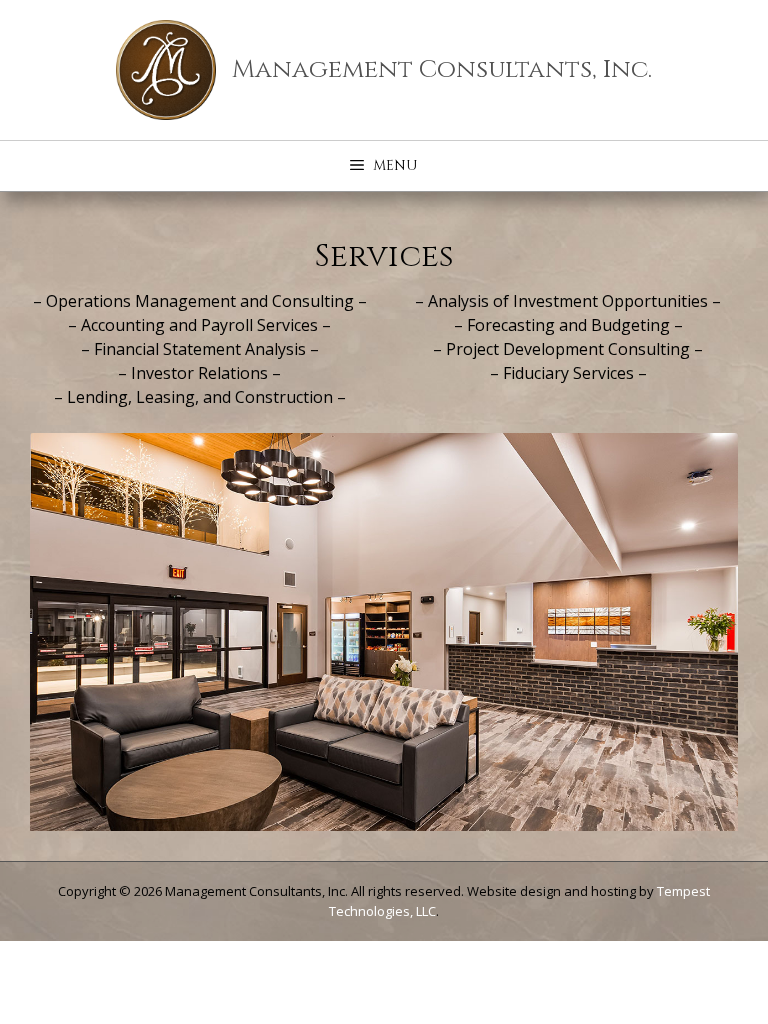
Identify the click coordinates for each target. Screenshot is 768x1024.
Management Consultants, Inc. (442, 69)
